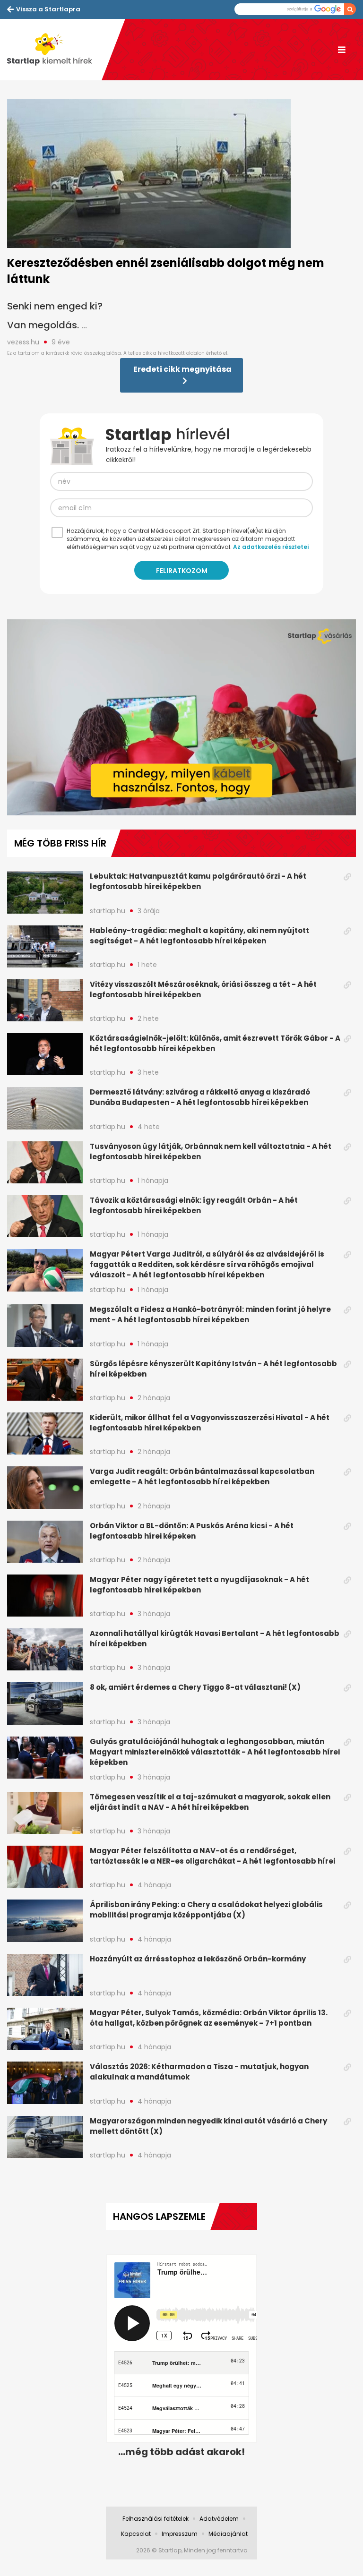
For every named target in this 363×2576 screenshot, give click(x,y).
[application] (181, 717)
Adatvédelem (219, 2519)
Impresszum (180, 2534)
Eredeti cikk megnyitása (182, 369)
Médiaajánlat (228, 2534)
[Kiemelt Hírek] (54, 50)
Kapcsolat (136, 2534)
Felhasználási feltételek (156, 2519)
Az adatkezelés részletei (271, 547)
